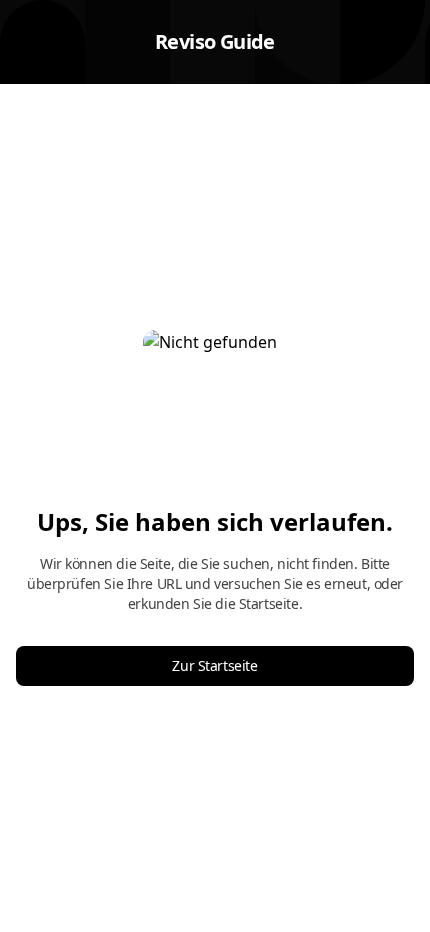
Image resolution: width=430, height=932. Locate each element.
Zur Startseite (214, 665)
